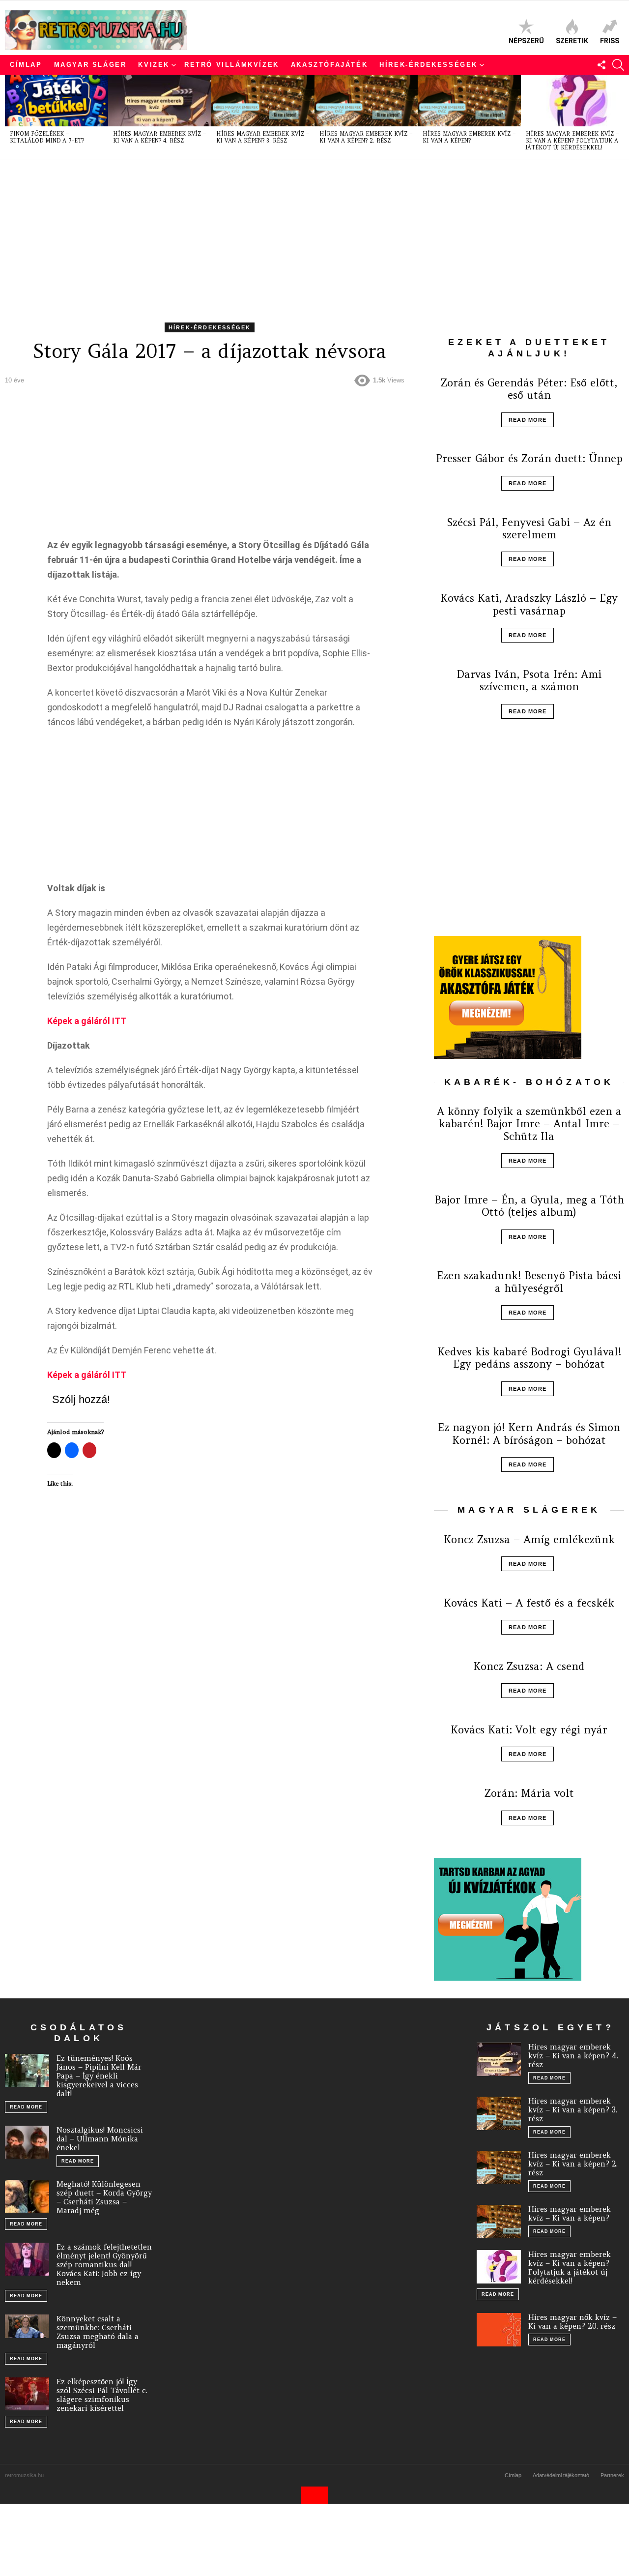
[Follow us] (601, 65)
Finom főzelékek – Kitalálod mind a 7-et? (47, 137)
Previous (10, 117)
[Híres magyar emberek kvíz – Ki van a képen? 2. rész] (366, 101)
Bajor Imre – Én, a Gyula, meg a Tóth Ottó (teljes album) (529, 1206)
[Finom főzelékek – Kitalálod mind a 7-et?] (57, 101)
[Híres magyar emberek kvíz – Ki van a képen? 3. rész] (263, 101)
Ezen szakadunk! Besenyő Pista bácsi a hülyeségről (529, 1282)
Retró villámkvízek (232, 65)
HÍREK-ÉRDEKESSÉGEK (429, 65)
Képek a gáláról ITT (87, 1021)
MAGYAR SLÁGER (90, 65)
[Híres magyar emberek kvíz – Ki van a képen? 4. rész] (160, 101)
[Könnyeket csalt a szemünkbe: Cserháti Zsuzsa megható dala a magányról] (27, 2326)
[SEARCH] (618, 65)
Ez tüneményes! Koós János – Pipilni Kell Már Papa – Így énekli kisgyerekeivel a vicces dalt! (99, 2076)
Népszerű (526, 41)
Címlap (26, 65)
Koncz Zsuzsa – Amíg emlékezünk (529, 1539)
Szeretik (572, 41)
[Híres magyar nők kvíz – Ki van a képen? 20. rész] (499, 2330)
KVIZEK (154, 65)
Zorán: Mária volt (529, 1793)
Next (619, 117)
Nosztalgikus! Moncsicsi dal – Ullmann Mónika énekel (100, 2139)
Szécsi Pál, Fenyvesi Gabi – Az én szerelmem (529, 528)
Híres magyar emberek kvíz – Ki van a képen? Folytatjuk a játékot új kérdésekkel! (572, 141)
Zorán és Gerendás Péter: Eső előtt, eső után (529, 389)
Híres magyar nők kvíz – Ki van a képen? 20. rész (572, 2322)
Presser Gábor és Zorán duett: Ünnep (529, 458)
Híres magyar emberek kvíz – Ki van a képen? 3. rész (263, 137)
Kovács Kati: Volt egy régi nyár (529, 1730)
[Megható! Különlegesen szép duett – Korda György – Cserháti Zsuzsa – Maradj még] (27, 2196)
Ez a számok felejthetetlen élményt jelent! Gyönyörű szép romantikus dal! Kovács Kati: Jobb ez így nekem (104, 2265)
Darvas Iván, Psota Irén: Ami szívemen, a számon (529, 680)
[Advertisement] (300, 233)
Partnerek (612, 2475)
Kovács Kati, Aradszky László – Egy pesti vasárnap (529, 604)
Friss (610, 41)
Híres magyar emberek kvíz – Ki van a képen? (469, 137)
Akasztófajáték (329, 65)
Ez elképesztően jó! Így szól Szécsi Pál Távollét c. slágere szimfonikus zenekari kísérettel (102, 2395)
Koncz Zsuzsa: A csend (529, 1666)
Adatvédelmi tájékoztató (561, 2475)
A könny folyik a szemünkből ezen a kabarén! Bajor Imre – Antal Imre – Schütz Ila (529, 1124)
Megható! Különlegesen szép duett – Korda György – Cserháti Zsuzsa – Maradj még (104, 2197)
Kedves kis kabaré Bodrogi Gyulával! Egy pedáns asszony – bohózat (529, 1358)
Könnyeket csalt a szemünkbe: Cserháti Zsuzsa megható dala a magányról (98, 2332)
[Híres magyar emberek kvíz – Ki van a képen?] (469, 101)
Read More (528, 420)
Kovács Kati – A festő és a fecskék (529, 1603)
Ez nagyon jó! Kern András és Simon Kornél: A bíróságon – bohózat (529, 1434)
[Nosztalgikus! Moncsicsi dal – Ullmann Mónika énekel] (27, 2142)
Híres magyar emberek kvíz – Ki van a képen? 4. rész (160, 137)
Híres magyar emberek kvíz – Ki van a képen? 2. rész (366, 137)
